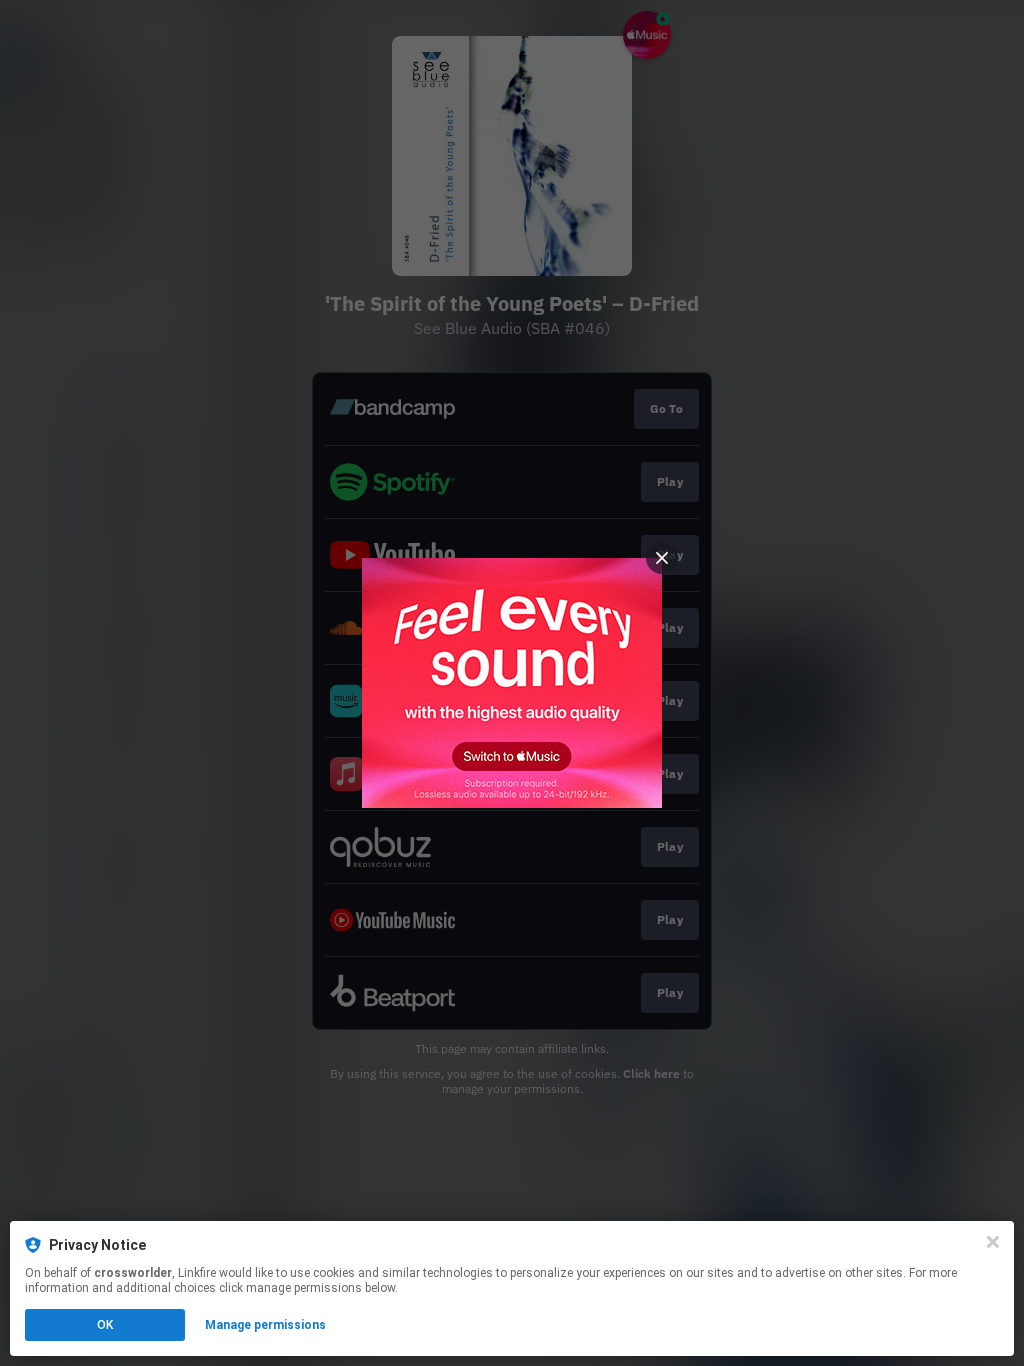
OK (105, 1325)
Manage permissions (265, 1325)
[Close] (993, 1242)
